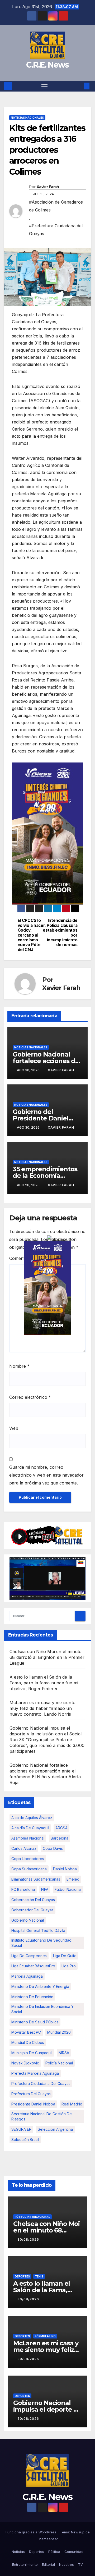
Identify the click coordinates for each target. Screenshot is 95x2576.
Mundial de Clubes (28, 2042)
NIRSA (64, 2053)
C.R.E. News (47, 65)
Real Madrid (72, 2104)
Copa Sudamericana (29, 1869)
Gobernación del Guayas (33, 1900)
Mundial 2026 (59, 2032)
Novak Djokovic (25, 2063)
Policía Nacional (59, 2063)
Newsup (78, 2532)
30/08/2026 (28, 2239)
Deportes (22, 2276)
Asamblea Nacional (28, 1838)
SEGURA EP (21, 2129)
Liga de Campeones (29, 1956)
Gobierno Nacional (28, 1920)
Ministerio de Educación (32, 1997)
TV (80, 2564)
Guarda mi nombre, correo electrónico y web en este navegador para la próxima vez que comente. (46, 1475)
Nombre (19, 1366)
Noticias (18, 2552)
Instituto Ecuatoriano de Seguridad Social (41, 1943)
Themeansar (47, 2539)
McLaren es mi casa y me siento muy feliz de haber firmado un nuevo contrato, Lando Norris (42, 1708)
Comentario (23, 1258)
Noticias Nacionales (27, 118)
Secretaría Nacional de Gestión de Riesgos (42, 2116)
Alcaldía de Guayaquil (30, 1828)
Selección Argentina (55, 2129)
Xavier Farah (48, 187)
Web (14, 1428)
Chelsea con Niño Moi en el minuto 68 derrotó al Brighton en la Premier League (47, 1657)
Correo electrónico (30, 1397)
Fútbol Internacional (32, 2217)
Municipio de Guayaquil (32, 2053)
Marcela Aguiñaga (27, 1976)
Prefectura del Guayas (31, 2094)
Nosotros (66, 2564)
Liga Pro (69, 1966)
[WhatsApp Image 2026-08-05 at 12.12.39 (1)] (47, 833)
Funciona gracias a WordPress (32, 2532)
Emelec (73, 1879)
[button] (79, 86)
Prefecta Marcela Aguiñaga (35, 2073)
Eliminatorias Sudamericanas (36, 1879)
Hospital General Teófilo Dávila (38, 1930)
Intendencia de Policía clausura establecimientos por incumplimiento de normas (62, 933)
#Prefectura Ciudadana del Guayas (56, 230)
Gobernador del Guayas (32, 1910)
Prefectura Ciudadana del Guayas (41, 2083)
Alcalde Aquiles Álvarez (32, 1818)
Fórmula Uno (45, 2336)
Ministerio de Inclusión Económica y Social (42, 2009)
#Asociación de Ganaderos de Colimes (56, 206)
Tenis (39, 2276)
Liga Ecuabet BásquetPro (33, 1966)
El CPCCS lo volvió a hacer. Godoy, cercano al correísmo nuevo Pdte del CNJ (32, 935)
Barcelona (60, 1838)
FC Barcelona (23, 1889)
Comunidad (74, 2552)
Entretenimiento (25, 2564)
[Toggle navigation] (45, 86)
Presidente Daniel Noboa (33, 2104)
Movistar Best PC (26, 2032)
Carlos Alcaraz (24, 1848)
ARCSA (61, 1828)
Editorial (48, 2564)
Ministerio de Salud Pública (35, 2022)
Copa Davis (53, 1848)
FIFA (45, 1889)
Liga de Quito (65, 1956)
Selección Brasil (25, 2140)
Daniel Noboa (65, 1869)
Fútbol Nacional (68, 1889)
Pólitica (54, 2552)
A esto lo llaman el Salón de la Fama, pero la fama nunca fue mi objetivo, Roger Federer (44, 1683)
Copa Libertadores (28, 1859)
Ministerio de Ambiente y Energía (40, 1986)
